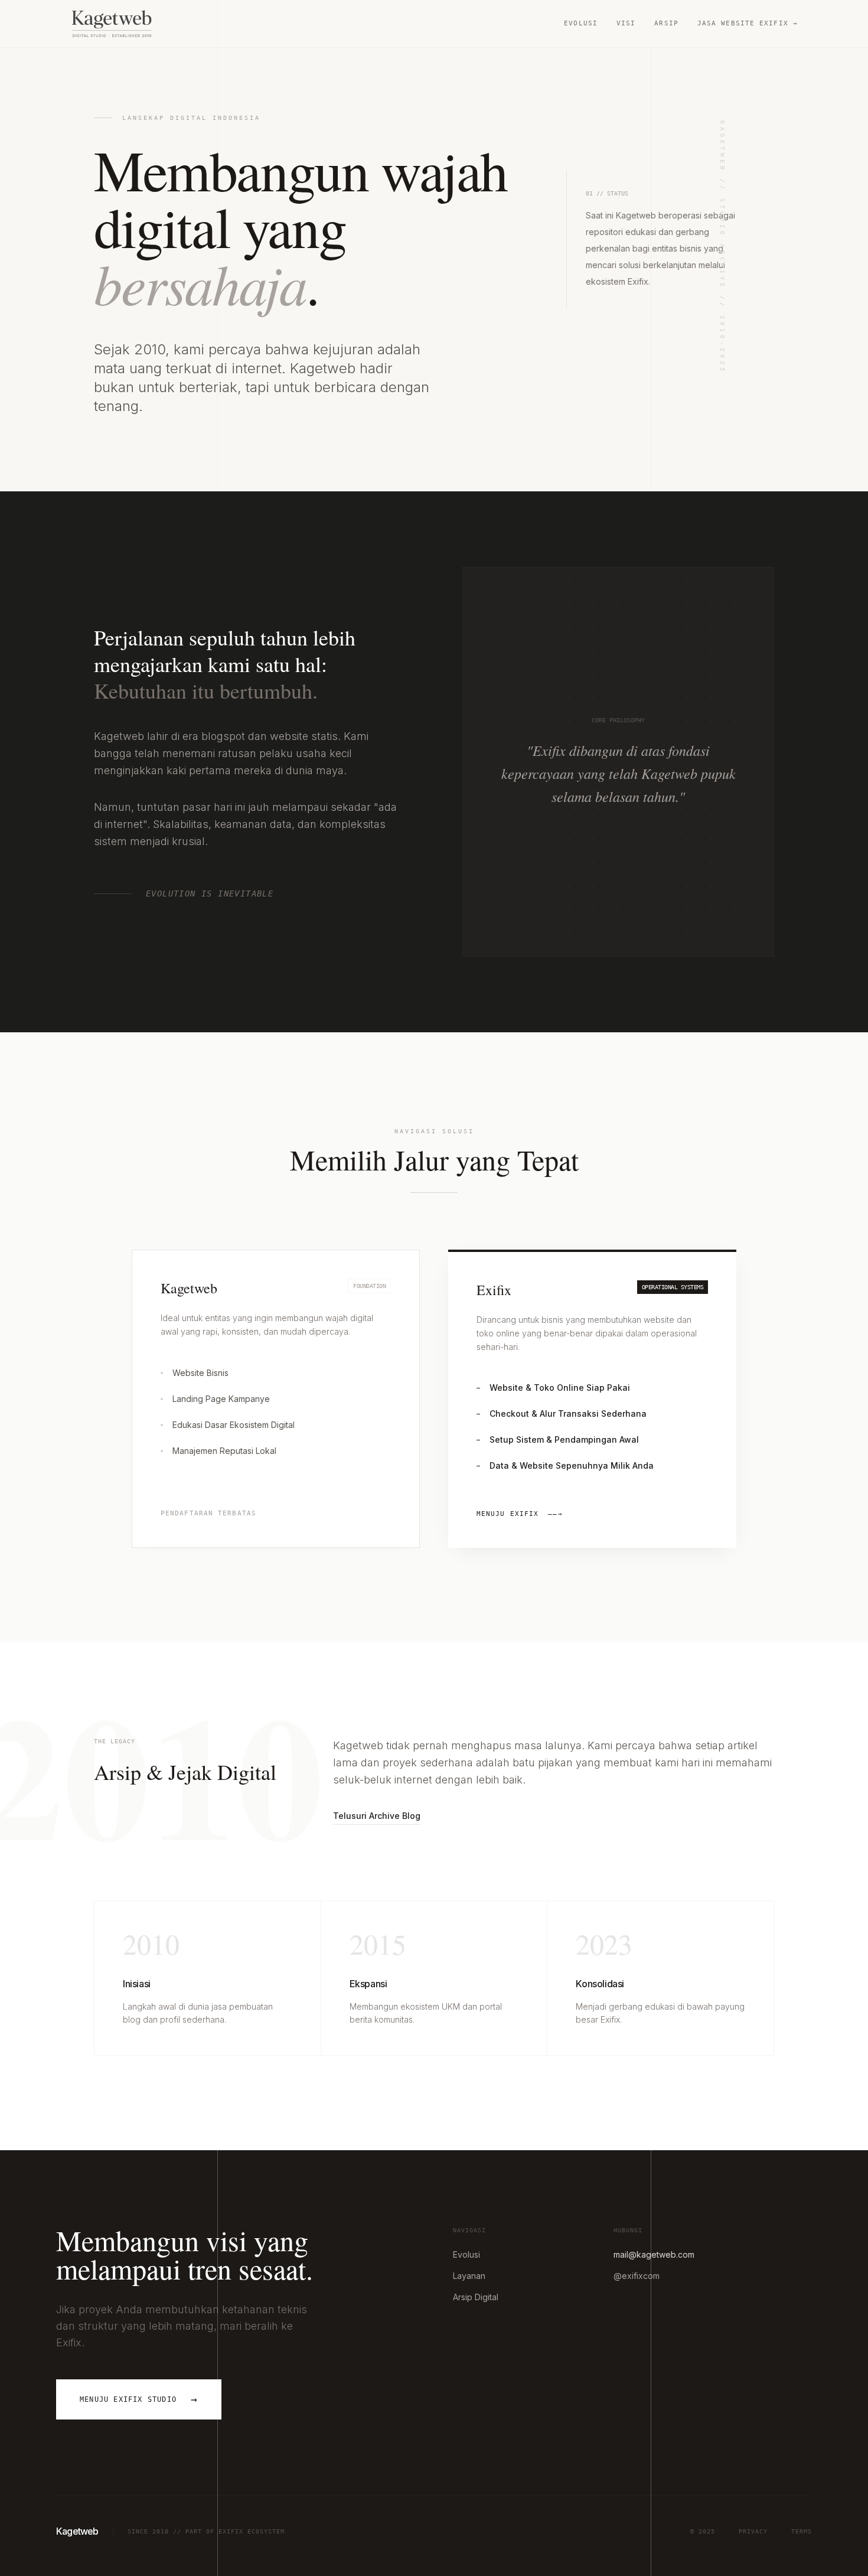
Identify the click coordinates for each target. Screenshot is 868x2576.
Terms (802, 2531)
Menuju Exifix (520, 1514)
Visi (626, 23)
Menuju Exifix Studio (139, 2399)
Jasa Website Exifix (748, 23)
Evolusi (581, 23)
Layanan (469, 2276)
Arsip (666, 23)
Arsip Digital (476, 2297)
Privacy (753, 2531)
